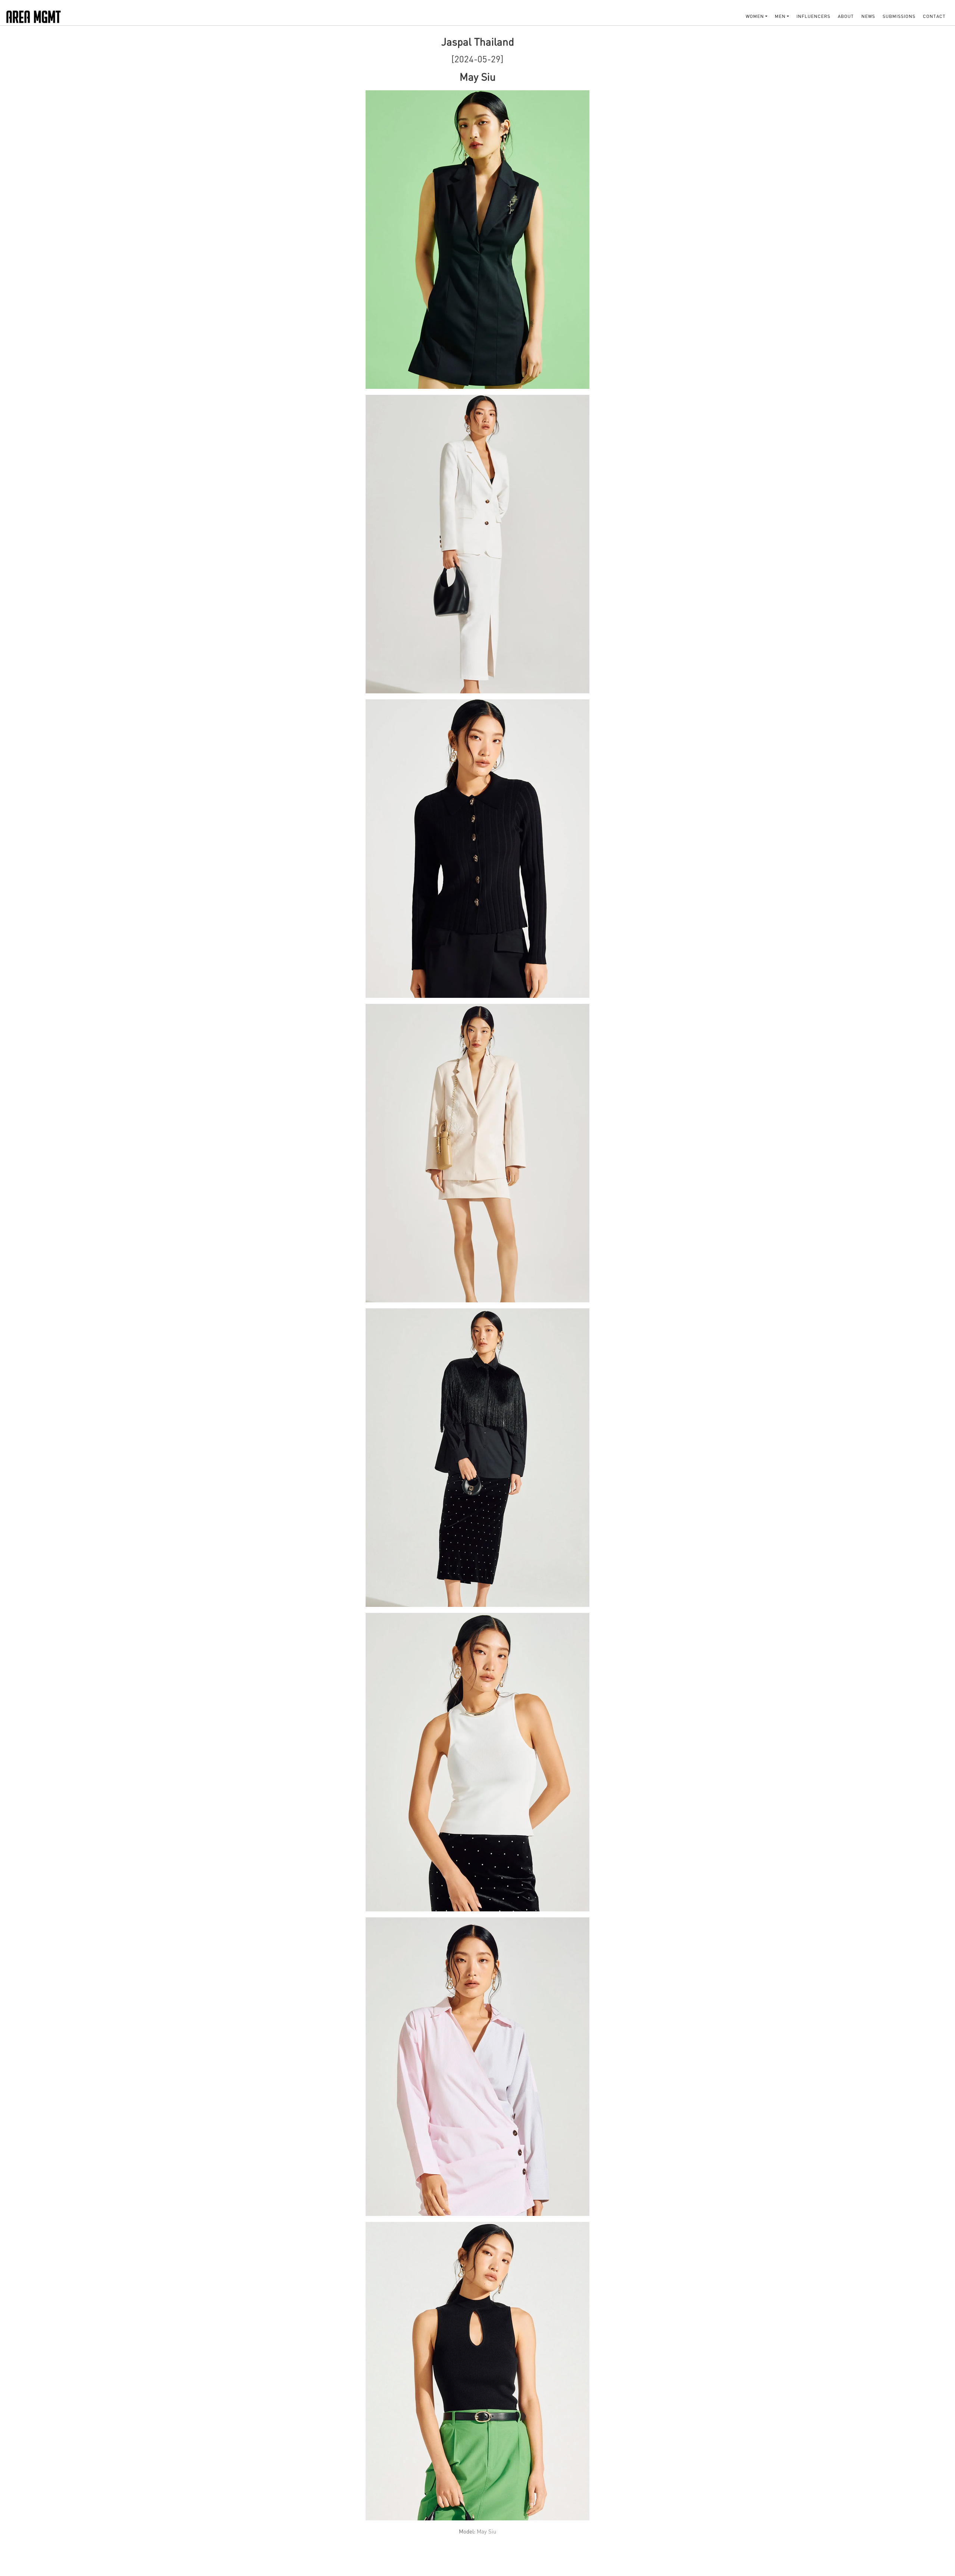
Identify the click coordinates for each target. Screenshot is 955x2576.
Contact (934, 16)
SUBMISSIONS (899, 16)
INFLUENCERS (813, 16)
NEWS (868, 16)
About (846, 16)
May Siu (486, 2531)
